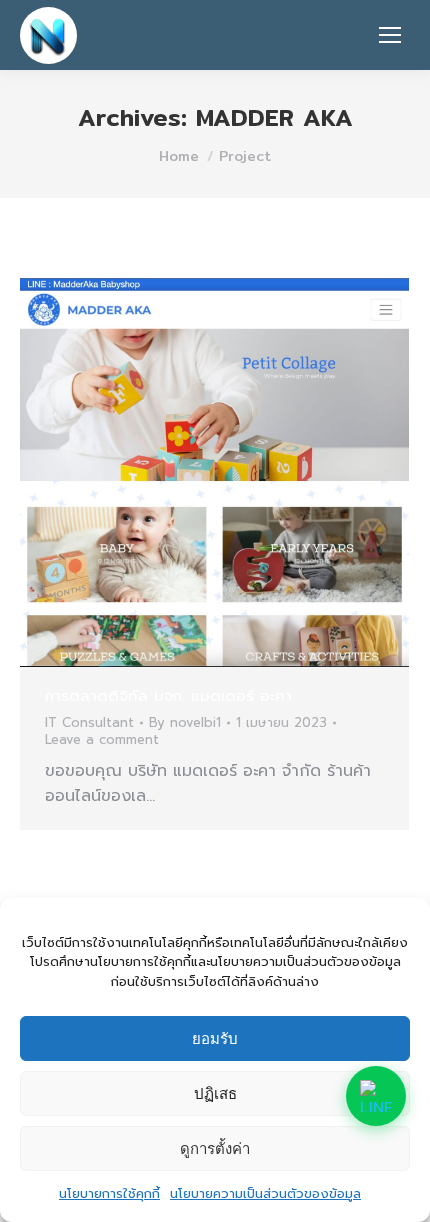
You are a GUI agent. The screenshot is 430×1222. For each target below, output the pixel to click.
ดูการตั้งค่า (215, 1148)
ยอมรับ (215, 1038)
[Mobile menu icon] (390, 35)
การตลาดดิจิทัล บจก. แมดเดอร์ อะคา (168, 696)
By (185, 723)
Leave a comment (102, 740)
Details (242, 473)
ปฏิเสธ (215, 1093)
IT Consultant (89, 722)
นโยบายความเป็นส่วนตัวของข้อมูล (265, 1193)
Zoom (188, 473)
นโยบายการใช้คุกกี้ (109, 1193)
